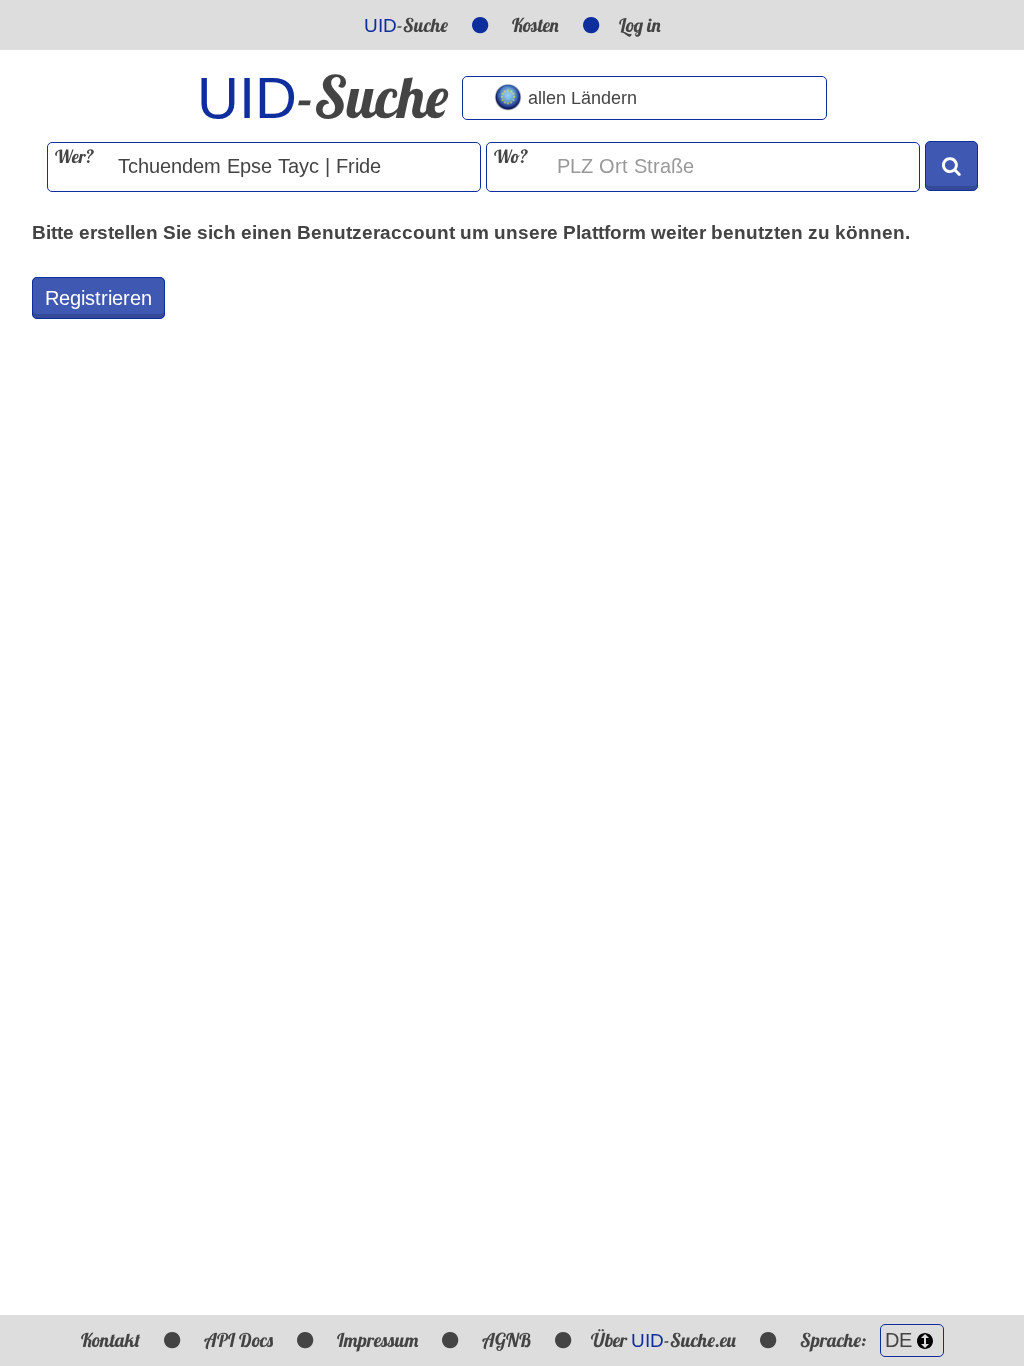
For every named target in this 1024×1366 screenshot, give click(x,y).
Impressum (377, 1340)
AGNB (506, 1340)
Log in (640, 25)
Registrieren (98, 298)
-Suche (406, 25)
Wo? (511, 156)
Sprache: (835, 1340)
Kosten (535, 25)
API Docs (238, 1340)
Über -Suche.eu (663, 1340)
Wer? (74, 156)
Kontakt (110, 1340)
